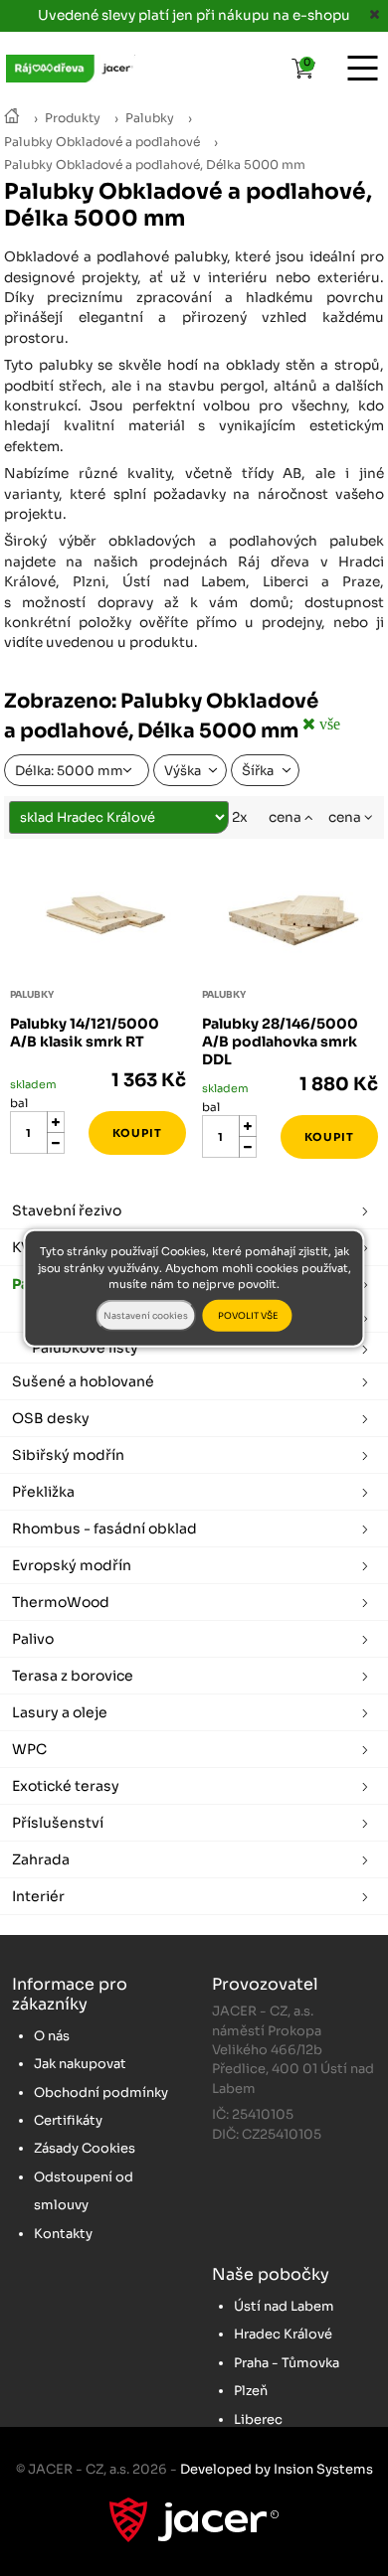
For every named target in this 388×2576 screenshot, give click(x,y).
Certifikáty (68, 2120)
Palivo (33, 1639)
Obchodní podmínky (101, 2093)
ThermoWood (61, 1602)
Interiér (38, 1896)
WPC (29, 1749)
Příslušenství (58, 1823)
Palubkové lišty (85, 1348)
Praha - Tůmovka (287, 2363)
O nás (52, 2036)
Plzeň (251, 2391)
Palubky (150, 118)
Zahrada (41, 1859)
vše (328, 724)
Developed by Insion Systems (277, 2469)
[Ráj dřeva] (12, 118)
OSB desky (51, 1418)
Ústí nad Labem (284, 2306)
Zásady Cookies (85, 2148)
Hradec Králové (283, 2334)
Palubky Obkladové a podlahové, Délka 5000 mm (155, 165)
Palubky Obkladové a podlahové (102, 142)
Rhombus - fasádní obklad (104, 1529)
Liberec (258, 2419)
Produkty (73, 118)
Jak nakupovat (80, 2064)
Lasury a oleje (60, 1712)
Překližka (43, 1492)
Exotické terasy (66, 1786)
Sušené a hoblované (83, 1381)
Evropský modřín (72, 1565)
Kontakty (63, 2234)
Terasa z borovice (73, 1676)
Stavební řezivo (67, 1210)
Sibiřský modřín (68, 1455)
